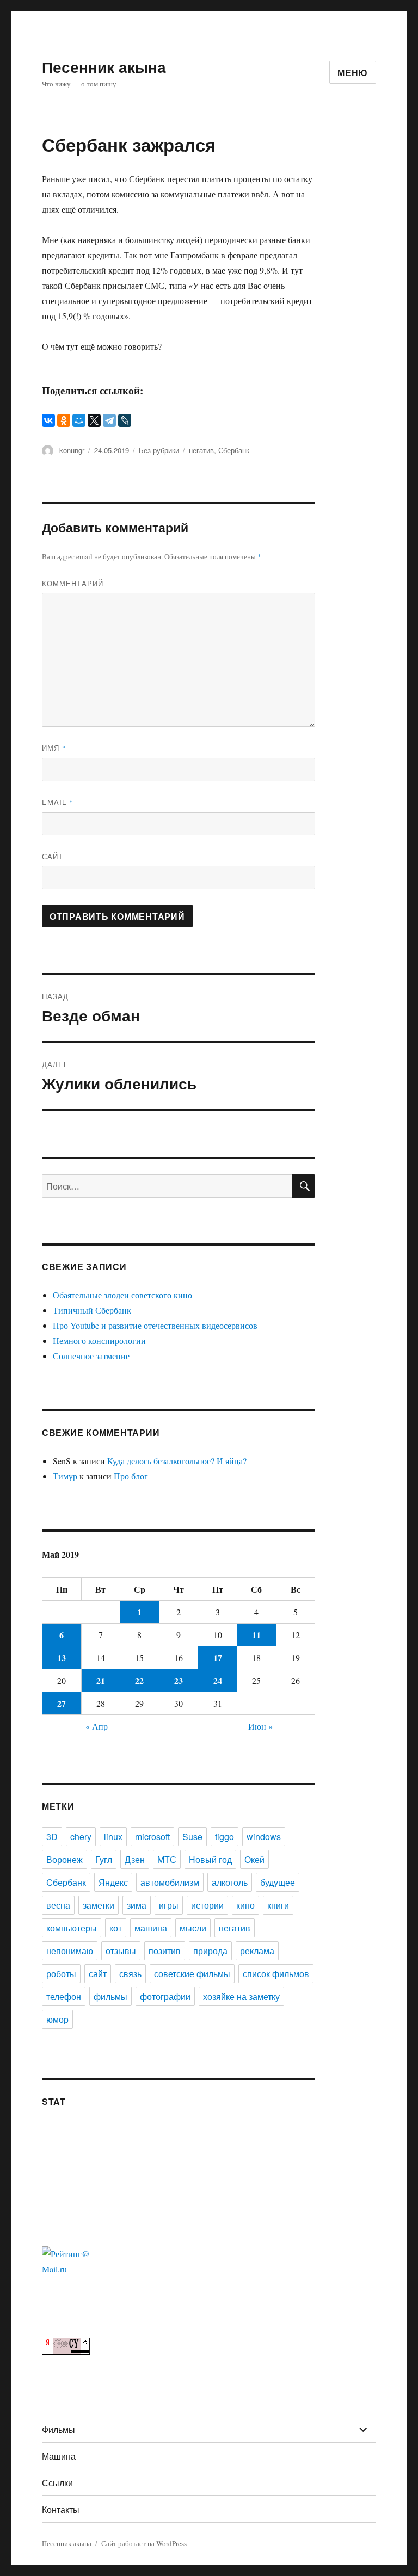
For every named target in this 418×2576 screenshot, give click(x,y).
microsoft (152, 1837)
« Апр (97, 1726)
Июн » (260, 1726)
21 (101, 1680)
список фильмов (276, 1974)
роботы (61, 1974)
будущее (278, 1882)
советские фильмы (192, 1974)
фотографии (165, 1996)
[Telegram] (109, 420)
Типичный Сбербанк (92, 1310)
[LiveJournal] (125, 420)
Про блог (131, 1476)
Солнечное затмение (91, 1356)
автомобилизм (170, 1882)
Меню (353, 73)
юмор (57, 2019)
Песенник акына (104, 67)
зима (137, 1905)
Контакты (61, 2509)
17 (218, 1658)
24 (218, 1680)
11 (256, 1635)
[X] (94, 420)
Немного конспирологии (99, 1340)
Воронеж (64, 1859)
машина (151, 1928)
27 (62, 1703)
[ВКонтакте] (48, 420)
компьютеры (72, 1928)
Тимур (65, 1476)
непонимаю (70, 1951)
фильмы (110, 1996)
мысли (193, 1928)
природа (210, 1951)
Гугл (104, 1859)
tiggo (225, 1837)
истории (207, 1905)
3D (52, 1837)
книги (278, 1905)
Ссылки (57, 2483)
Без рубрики (159, 450)
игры (169, 1905)
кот (116, 1928)
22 (139, 1680)
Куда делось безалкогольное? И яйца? (177, 1461)
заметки (99, 1905)
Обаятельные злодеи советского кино (122, 1295)
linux (113, 1837)
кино (245, 1905)
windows (264, 1837)
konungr (72, 450)
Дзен (135, 1859)
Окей (254, 1859)
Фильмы (59, 2429)
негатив (201, 450)
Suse (192, 1837)
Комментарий (73, 583)
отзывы (121, 1951)
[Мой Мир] (79, 420)
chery (81, 1837)
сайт (98, 1974)
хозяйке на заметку (241, 1996)
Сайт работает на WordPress (144, 2543)
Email (58, 802)
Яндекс (113, 1882)
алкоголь (230, 1882)
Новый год (210, 1859)
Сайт (53, 856)
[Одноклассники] (64, 420)
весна (58, 1905)
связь (130, 1974)
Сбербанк (234, 450)
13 (62, 1658)
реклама (257, 1951)
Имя (54, 748)
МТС (167, 1859)
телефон (64, 1996)
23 (179, 1680)
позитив (165, 1951)
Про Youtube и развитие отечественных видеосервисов (155, 1325)
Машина (59, 2456)
